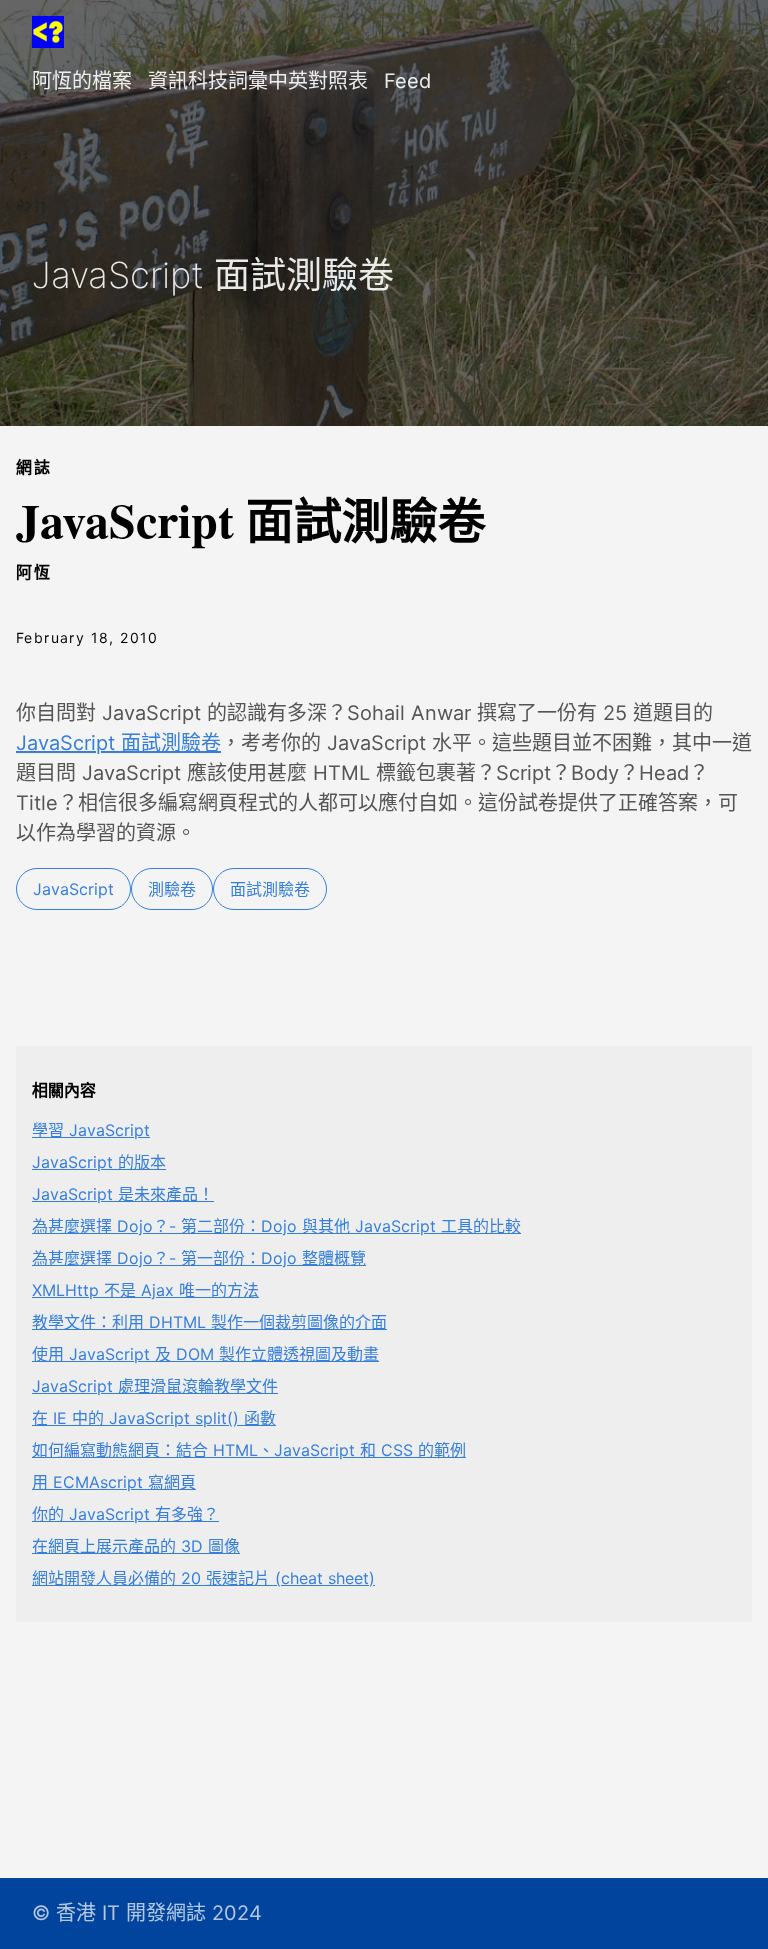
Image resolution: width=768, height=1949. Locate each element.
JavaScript (73, 889)
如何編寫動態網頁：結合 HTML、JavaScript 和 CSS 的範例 (249, 1450)
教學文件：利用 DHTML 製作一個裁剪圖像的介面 (209, 1322)
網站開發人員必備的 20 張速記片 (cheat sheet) (203, 1578)
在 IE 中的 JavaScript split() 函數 (154, 1418)
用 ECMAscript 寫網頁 (114, 1482)
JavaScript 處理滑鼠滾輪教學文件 (155, 1386)
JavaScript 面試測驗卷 (118, 743)
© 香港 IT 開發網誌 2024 (147, 1913)
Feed (407, 81)
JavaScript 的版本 (99, 1162)
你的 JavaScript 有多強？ (125, 1514)
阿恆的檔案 (82, 81)
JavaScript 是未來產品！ (123, 1194)
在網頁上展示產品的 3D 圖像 (136, 1546)
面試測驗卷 (270, 889)
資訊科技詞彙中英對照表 (258, 81)
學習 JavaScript (91, 1130)
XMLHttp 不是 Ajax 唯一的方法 (145, 1290)
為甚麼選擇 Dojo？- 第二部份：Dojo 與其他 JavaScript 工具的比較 (276, 1226)
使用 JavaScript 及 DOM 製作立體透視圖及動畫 (205, 1354)
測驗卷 (172, 889)
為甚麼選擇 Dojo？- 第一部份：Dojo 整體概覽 (199, 1258)
